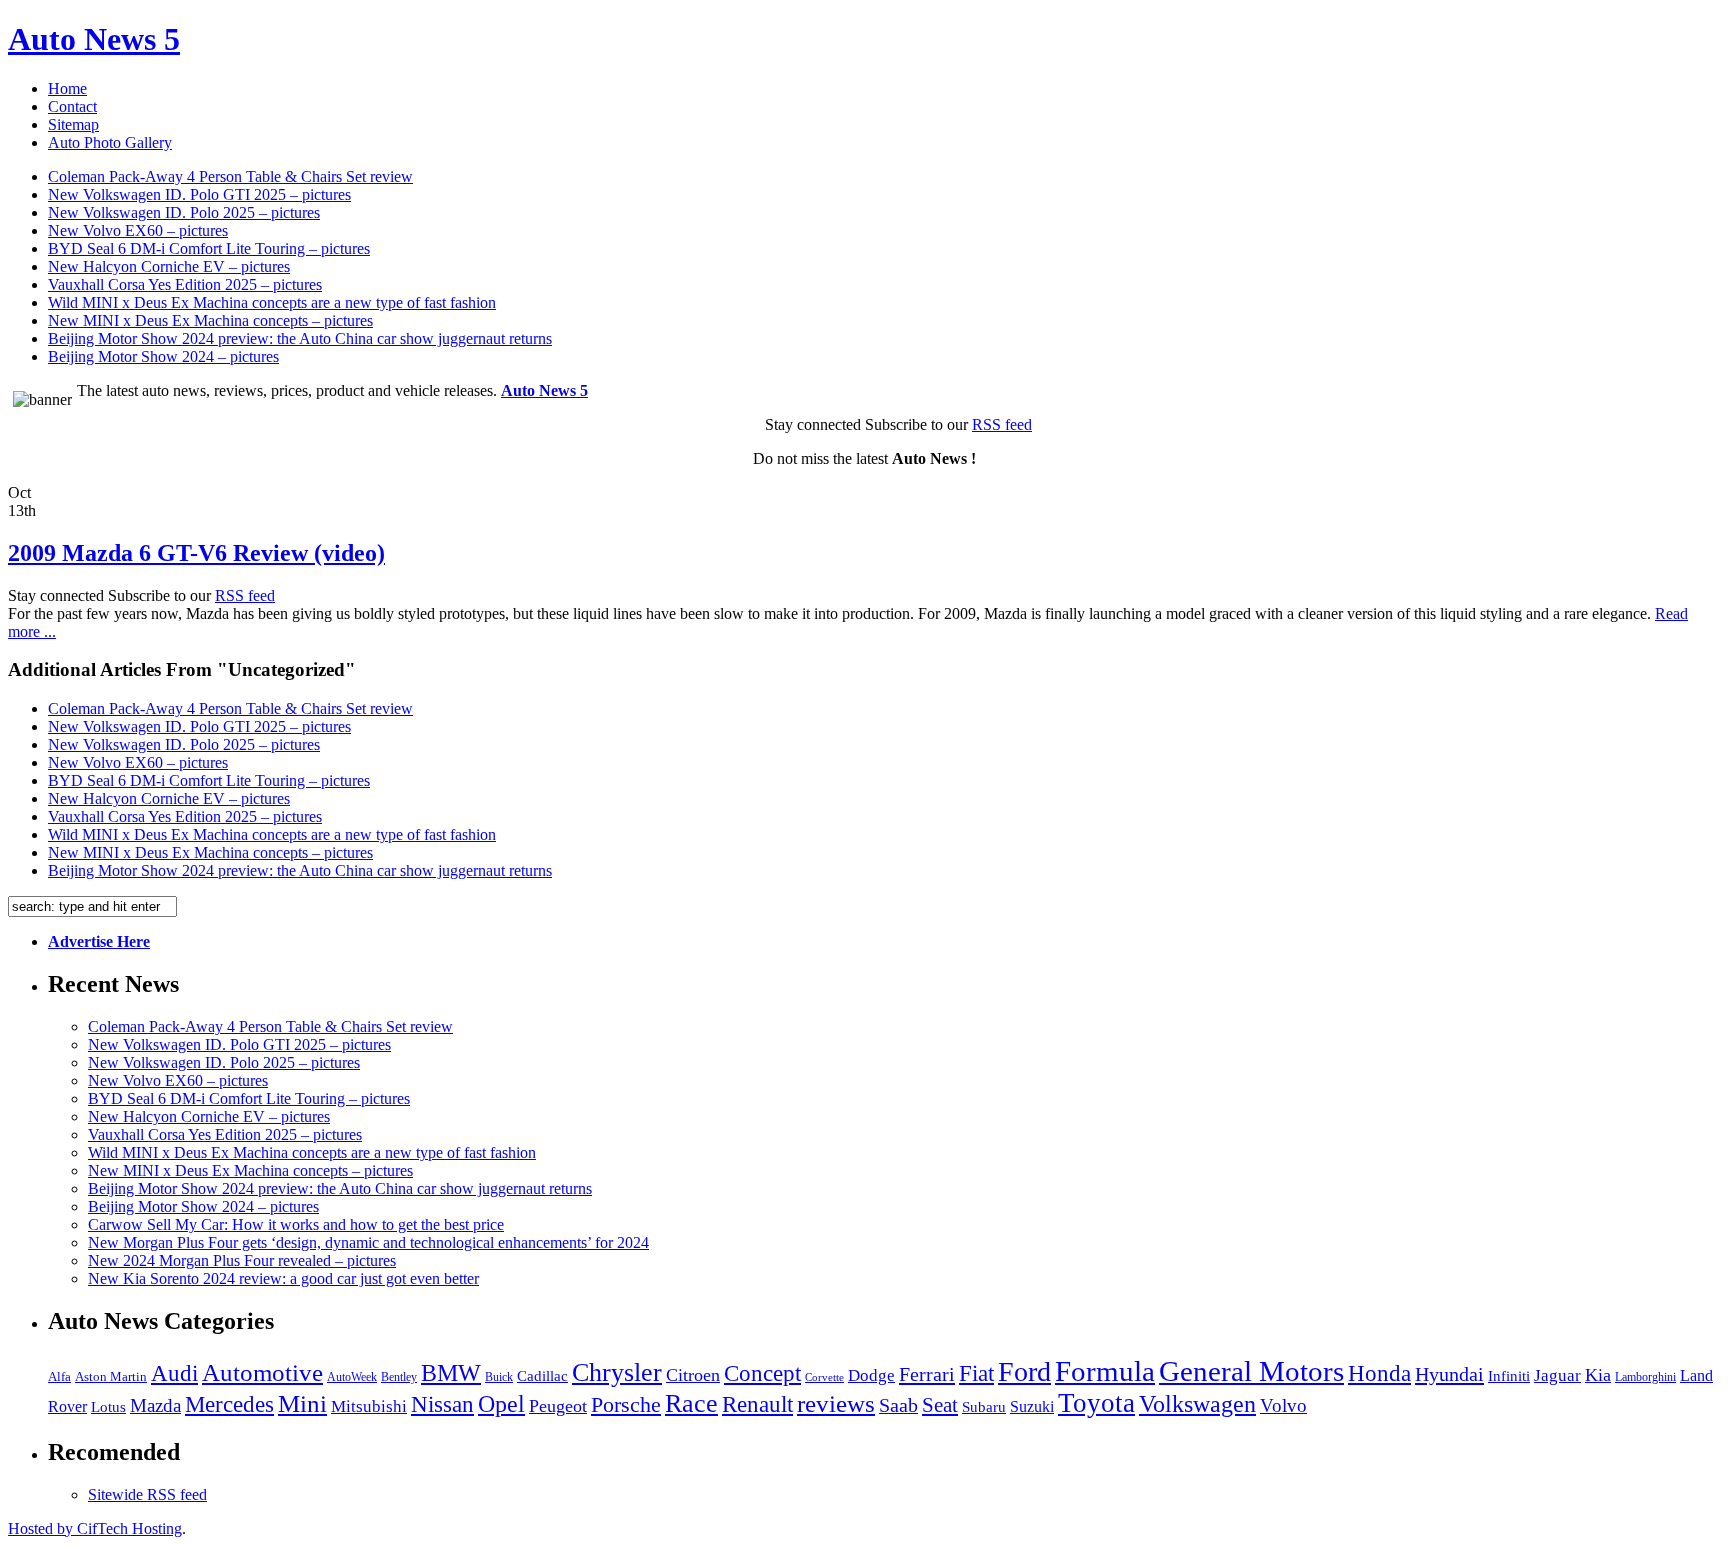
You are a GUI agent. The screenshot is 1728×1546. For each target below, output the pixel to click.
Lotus (108, 1407)
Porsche (626, 1404)
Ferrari (927, 1374)
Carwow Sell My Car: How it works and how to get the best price (296, 1224)
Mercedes (229, 1404)
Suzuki (1032, 1406)
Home (67, 88)
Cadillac (542, 1376)
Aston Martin (111, 1377)
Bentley (399, 1377)
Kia (1598, 1375)
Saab (898, 1405)
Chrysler (617, 1372)
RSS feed (1002, 424)
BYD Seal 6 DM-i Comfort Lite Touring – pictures (209, 248)
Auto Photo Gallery (110, 142)
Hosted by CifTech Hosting (95, 1528)
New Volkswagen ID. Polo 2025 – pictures (184, 212)
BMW (451, 1372)
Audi (174, 1373)
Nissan (442, 1404)
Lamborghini (1645, 1377)
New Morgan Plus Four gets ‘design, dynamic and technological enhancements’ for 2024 (368, 1242)
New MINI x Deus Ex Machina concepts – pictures (210, 320)
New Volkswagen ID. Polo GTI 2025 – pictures (199, 194)
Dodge (871, 1375)
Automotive (262, 1372)
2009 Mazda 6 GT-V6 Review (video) (196, 553)
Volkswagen (1197, 1403)
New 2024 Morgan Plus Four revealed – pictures (242, 1260)
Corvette (824, 1377)
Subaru (984, 1407)
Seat (940, 1405)
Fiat (976, 1373)
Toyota (1096, 1403)
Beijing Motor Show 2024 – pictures (163, 356)
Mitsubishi (369, 1406)
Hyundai (1449, 1374)
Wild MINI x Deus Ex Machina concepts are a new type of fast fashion (272, 302)
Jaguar (1557, 1375)
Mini (302, 1403)
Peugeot (558, 1406)
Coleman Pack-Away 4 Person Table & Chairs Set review (230, 176)
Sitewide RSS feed (147, 1494)
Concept (762, 1373)
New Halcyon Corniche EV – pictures (169, 266)
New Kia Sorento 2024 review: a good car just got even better (283, 1278)
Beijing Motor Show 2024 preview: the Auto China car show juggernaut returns (300, 338)
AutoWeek (352, 1377)
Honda (1379, 1373)
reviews (836, 1403)
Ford (1024, 1371)
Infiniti (1509, 1376)
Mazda (155, 1405)
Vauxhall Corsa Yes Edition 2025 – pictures (185, 284)
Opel (501, 1404)
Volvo (1283, 1405)
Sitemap (73, 124)
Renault (757, 1404)
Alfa (59, 1376)
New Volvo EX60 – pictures (138, 230)
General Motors (1251, 1371)
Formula (1105, 1371)
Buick (499, 1377)
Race (691, 1403)
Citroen (693, 1375)
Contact (72, 106)
